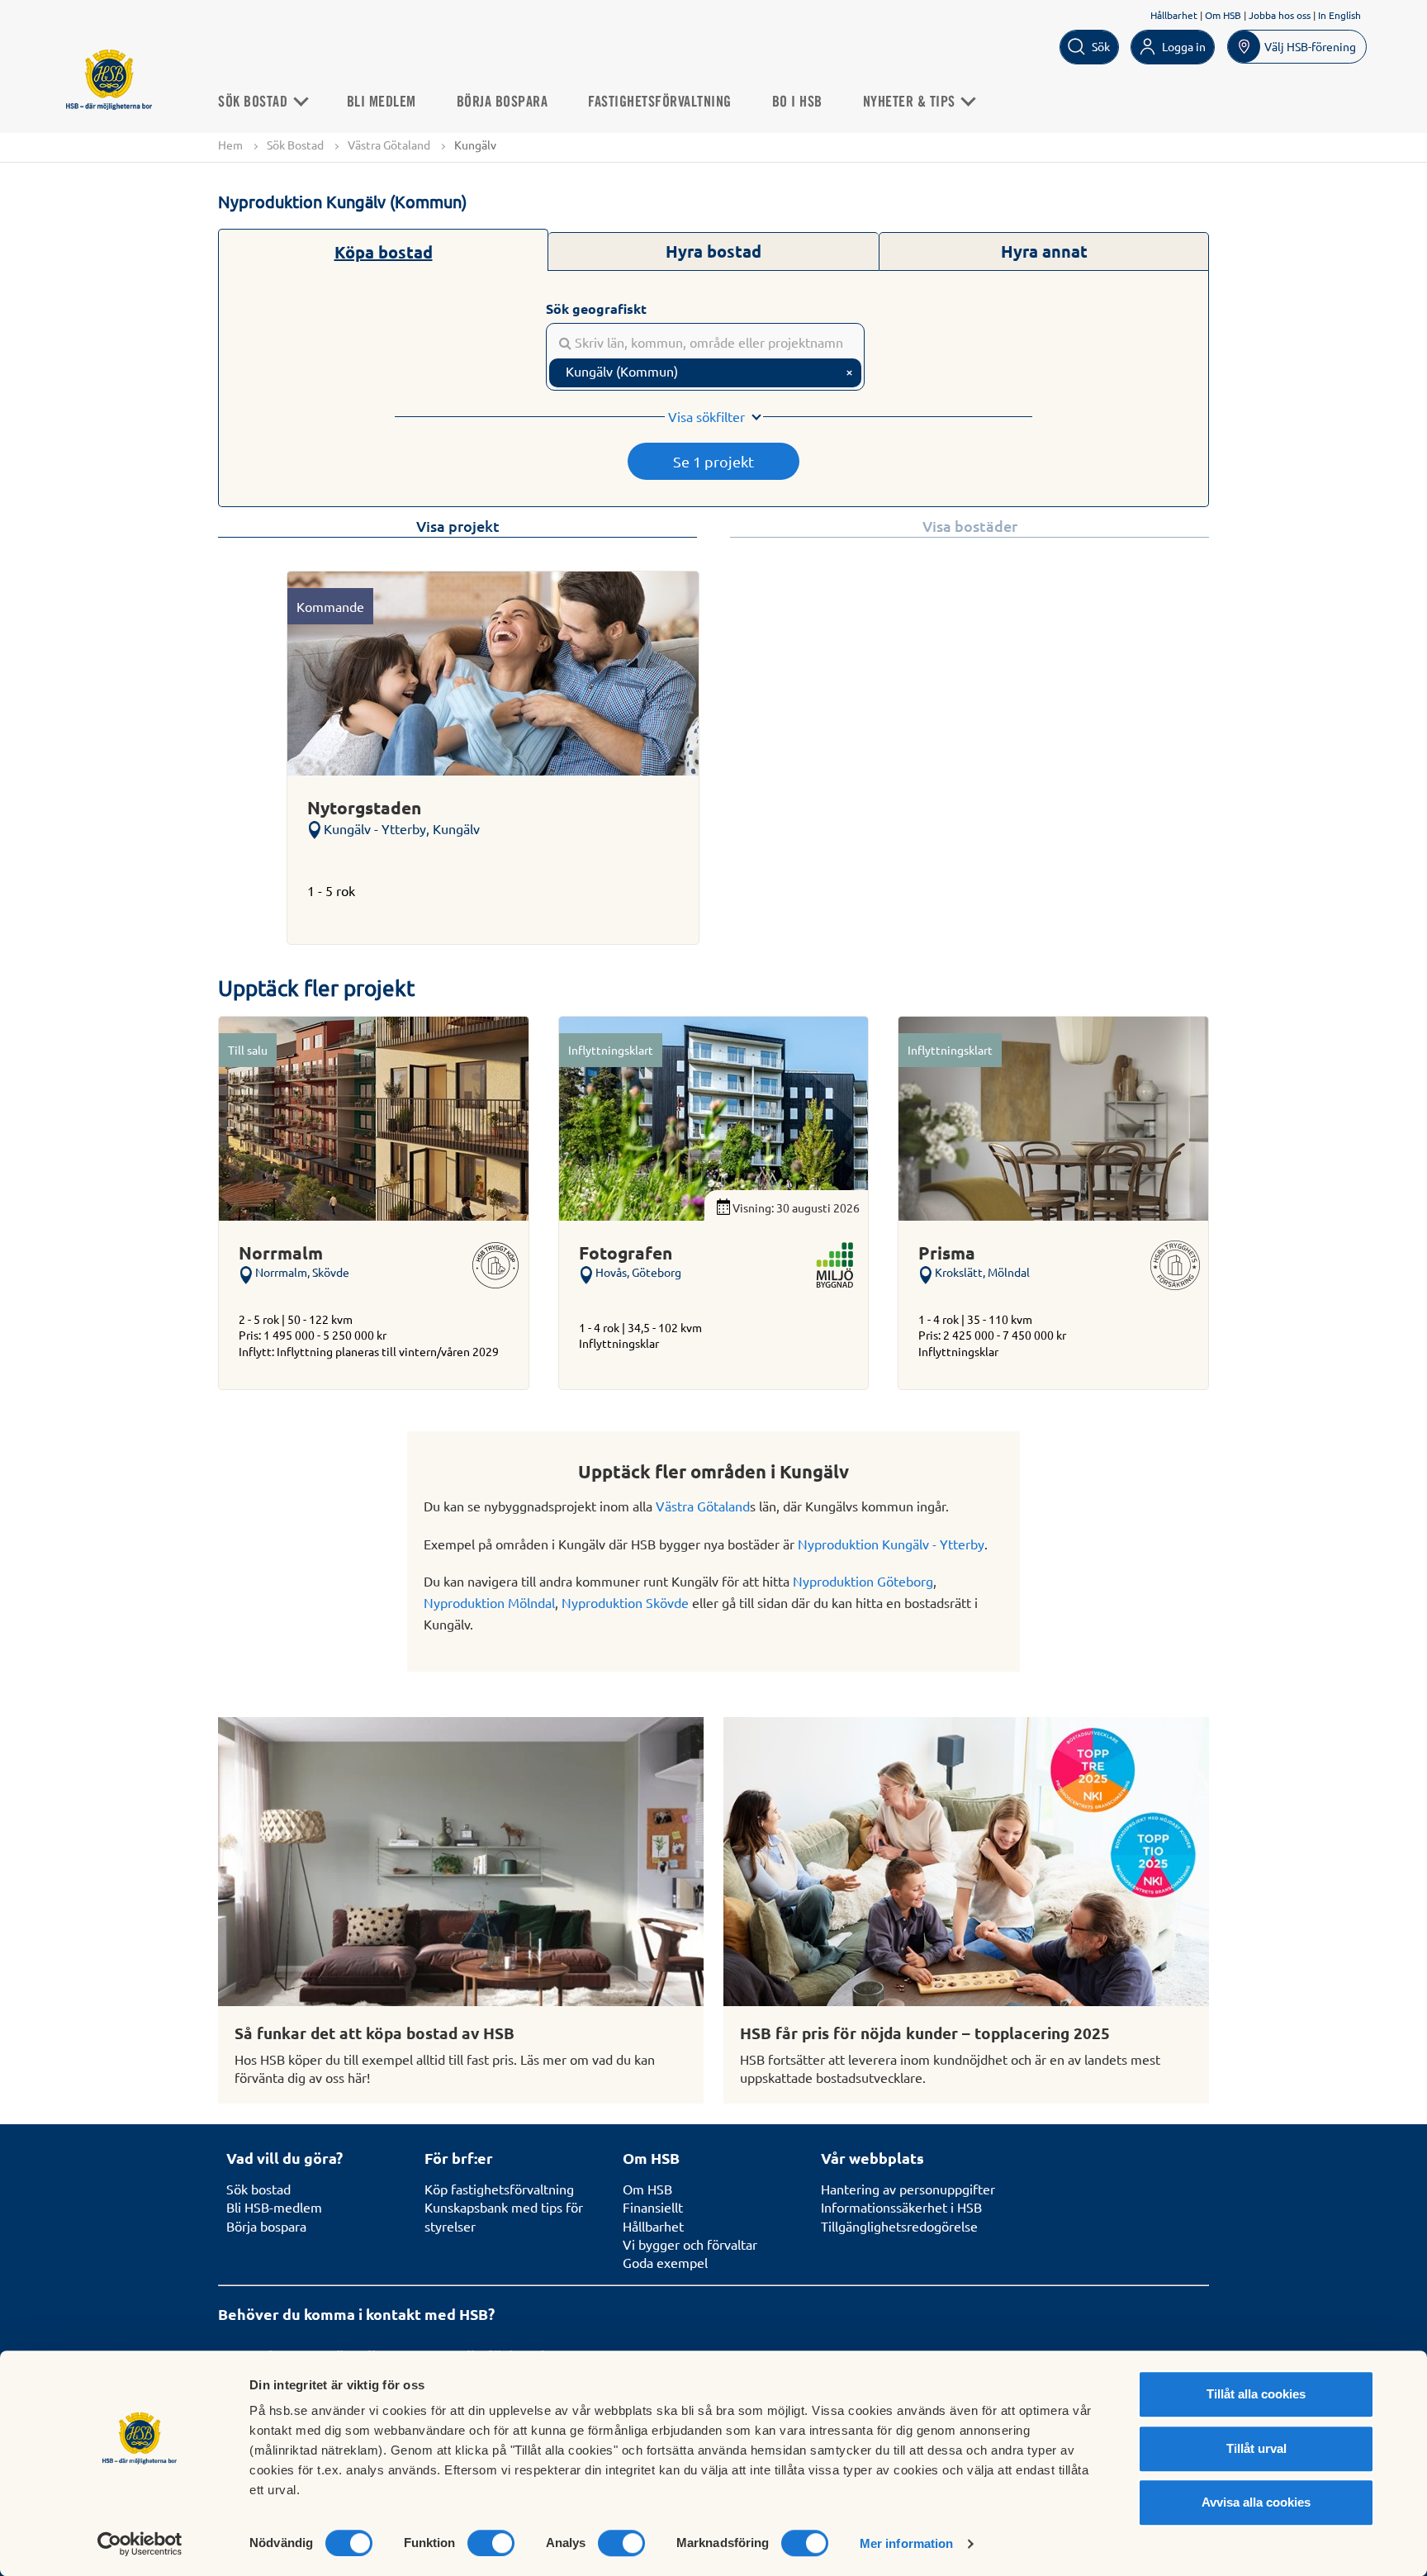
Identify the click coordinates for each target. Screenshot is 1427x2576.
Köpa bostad (384, 252)
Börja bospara (503, 102)
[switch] (491, 2543)
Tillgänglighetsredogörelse (899, 2226)
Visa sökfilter (706, 416)
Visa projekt (458, 526)
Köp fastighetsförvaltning (499, 2189)
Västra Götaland (389, 145)
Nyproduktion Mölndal (489, 1602)
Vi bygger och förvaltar (690, 2244)
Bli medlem (382, 102)
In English (1339, 15)
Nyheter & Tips (911, 102)
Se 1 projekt (713, 461)
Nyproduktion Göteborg (863, 1581)
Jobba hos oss (1280, 15)
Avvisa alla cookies (1256, 2502)
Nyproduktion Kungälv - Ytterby (891, 1544)
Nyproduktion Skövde (625, 1602)
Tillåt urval (1256, 2448)
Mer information (907, 2543)
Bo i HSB (797, 102)
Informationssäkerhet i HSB (901, 2207)
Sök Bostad (255, 102)
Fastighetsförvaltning (660, 102)
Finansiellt (653, 2207)
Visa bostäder (970, 526)
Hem (230, 145)
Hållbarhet (1174, 15)
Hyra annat (1044, 251)
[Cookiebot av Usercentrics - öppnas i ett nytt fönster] (140, 2544)
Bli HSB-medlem (274, 2207)
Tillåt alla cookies (1256, 2394)
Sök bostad (258, 2189)
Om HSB (1223, 15)
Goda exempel (665, 2262)
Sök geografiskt (596, 308)
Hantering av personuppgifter (908, 2189)
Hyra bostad (713, 251)
